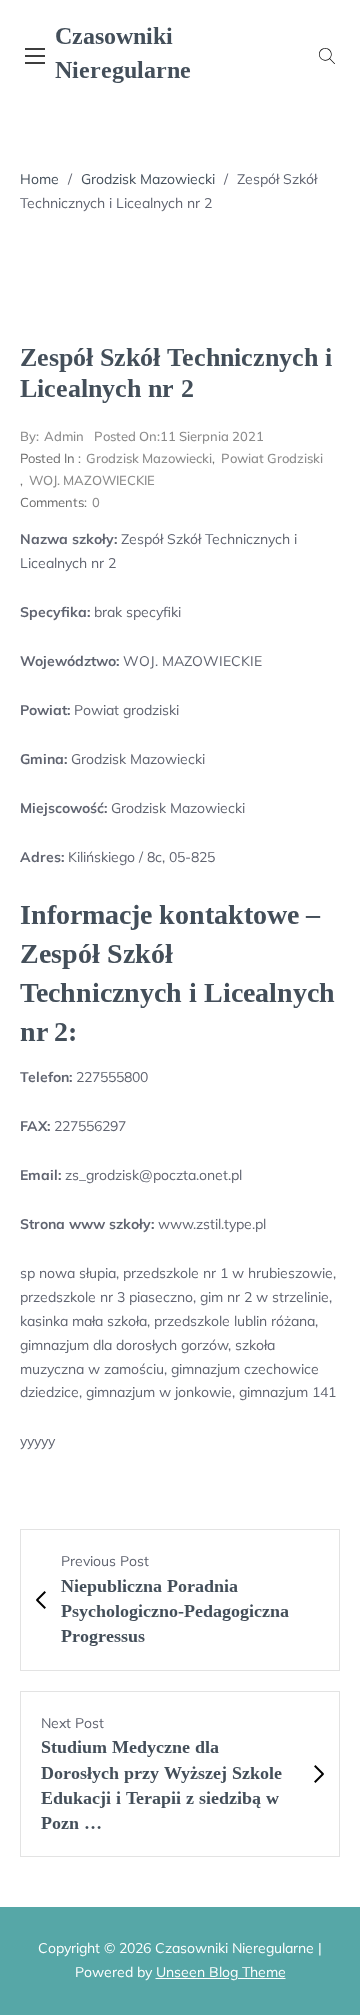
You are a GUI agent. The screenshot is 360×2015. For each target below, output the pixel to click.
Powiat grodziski (272, 458)
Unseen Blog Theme (221, 1972)
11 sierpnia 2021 (179, 436)
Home (39, 179)
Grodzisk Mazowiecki (148, 179)
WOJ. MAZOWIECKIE (92, 480)
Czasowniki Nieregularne (123, 53)
